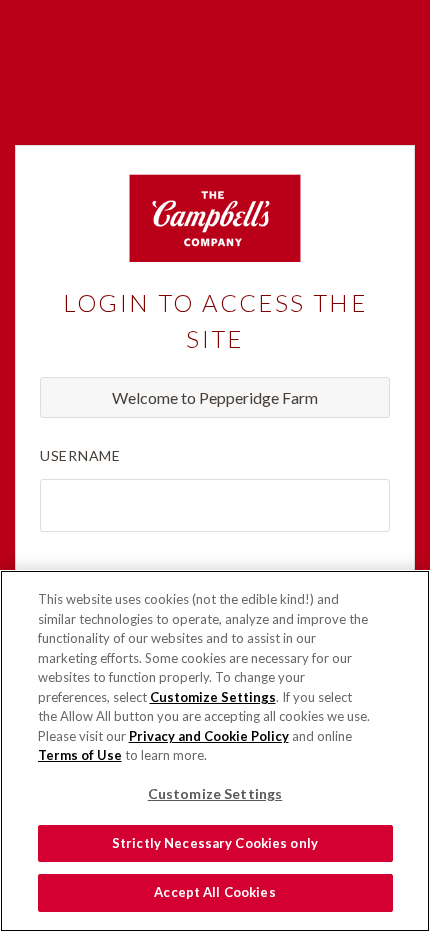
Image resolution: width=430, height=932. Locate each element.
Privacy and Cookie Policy (209, 736)
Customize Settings (213, 697)
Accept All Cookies (214, 892)
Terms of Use (80, 755)
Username (80, 455)
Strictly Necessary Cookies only (215, 843)
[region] (215, 751)
